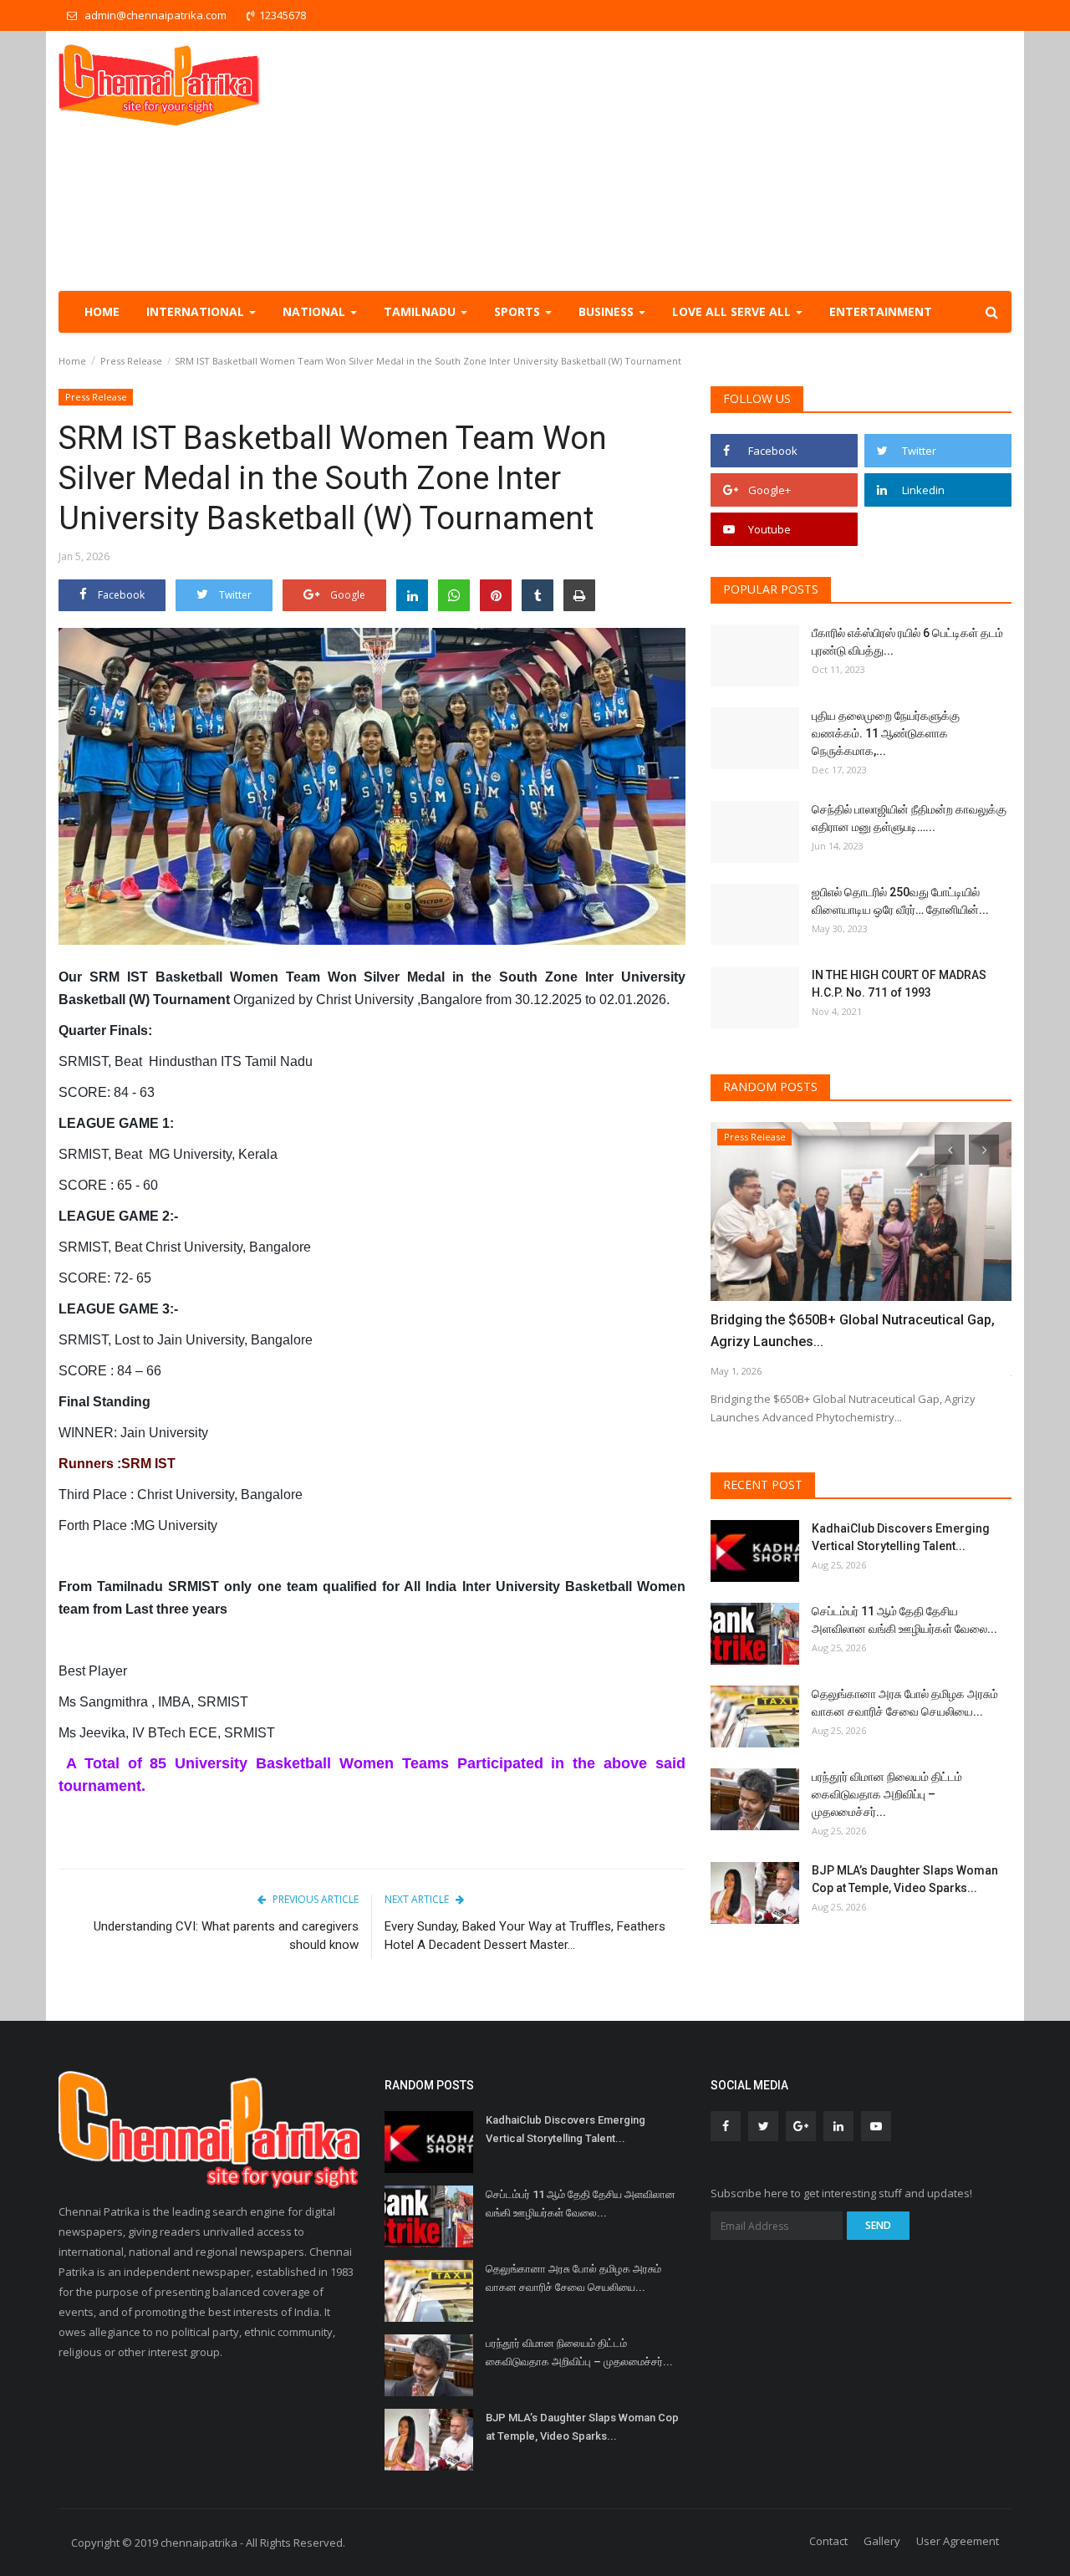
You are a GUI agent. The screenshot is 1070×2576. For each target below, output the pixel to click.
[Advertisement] (707, 161)
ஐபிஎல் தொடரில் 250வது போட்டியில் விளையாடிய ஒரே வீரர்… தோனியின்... (900, 901)
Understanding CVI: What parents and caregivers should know (226, 1936)
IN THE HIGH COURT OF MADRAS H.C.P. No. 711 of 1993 (899, 984)
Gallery (882, 2541)
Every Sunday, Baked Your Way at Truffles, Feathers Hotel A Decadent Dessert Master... (525, 1936)
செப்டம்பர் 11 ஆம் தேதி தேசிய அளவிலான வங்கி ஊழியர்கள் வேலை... (904, 1620)
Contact (828, 2541)
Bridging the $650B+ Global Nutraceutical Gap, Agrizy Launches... (853, 1331)
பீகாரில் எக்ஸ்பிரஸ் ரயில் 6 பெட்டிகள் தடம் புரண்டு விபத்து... (907, 642)
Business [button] (608, 311)
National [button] (316, 311)
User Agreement (958, 2541)
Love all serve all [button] (733, 311)
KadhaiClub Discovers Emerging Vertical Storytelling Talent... (901, 1537)
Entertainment (881, 311)
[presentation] (950, 1150)
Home (102, 311)
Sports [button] (519, 311)
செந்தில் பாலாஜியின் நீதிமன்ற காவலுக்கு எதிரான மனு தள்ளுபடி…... (909, 818)
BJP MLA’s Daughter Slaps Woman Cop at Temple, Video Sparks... (905, 1879)
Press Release (131, 361)
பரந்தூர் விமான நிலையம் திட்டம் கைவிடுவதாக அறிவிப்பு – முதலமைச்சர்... (887, 1794)
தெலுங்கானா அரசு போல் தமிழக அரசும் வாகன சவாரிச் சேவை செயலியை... (905, 1703)
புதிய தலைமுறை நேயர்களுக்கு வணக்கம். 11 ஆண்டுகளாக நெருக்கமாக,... (886, 733)
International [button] (197, 311)
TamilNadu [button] (421, 311)
